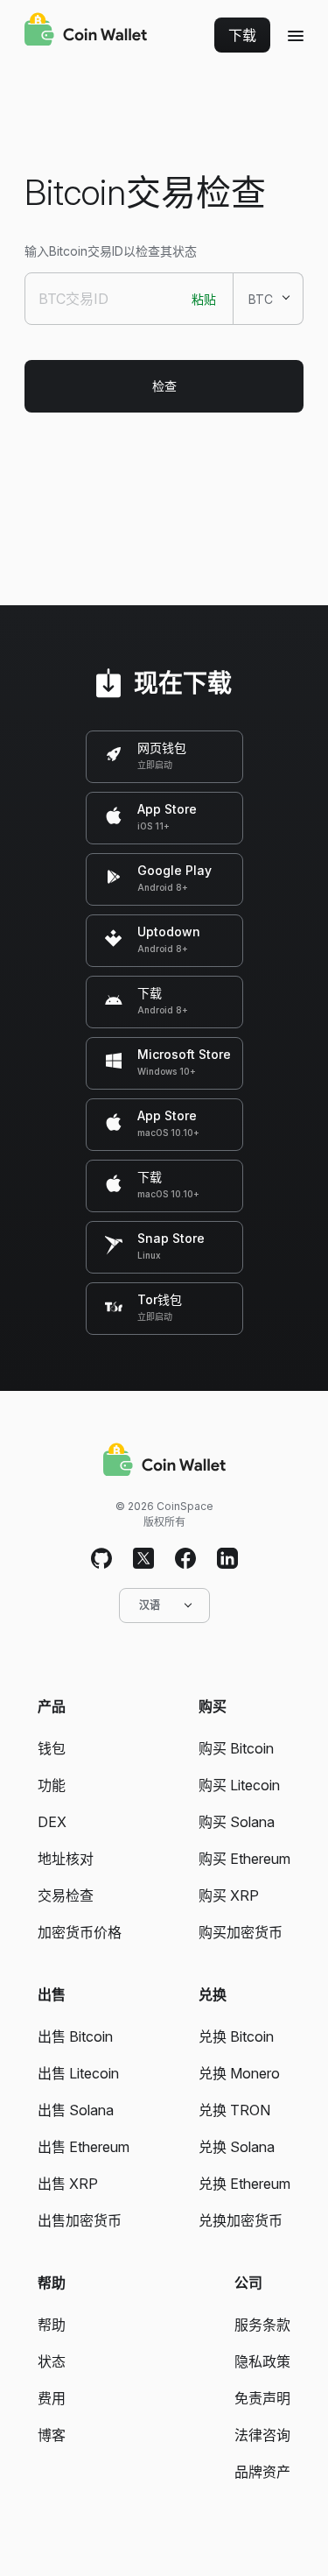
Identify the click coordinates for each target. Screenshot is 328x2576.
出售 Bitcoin (75, 2036)
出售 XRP (68, 2184)
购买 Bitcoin (236, 1748)
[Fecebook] (185, 1559)
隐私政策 (262, 2361)
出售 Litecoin (78, 2073)
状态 (52, 2361)
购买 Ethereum (244, 1859)
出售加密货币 (80, 2220)
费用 (52, 2398)
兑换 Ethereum (244, 2184)
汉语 (150, 1605)
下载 (242, 35)
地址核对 (66, 1859)
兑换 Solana (237, 2147)
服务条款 (262, 2325)
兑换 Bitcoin (236, 2036)
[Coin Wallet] (86, 32)
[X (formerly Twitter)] (143, 1559)
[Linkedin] (227, 1559)
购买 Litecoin (239, 1785)
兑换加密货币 (241, 2220)
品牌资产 (262, 2472)
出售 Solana (76, 2110)
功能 (52, 1785)
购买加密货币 (241, 1932)
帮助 (52, 2325)
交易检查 (66, 1895)
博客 (52, 2435)
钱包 (52, 1748)
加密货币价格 (80, 1932)
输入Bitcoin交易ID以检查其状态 (111, 251)
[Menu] (296, 35)
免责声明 (262, 2398)
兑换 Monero (239, 2073)
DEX (52, 1822)
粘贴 (204, 299)
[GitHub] (101, 1559)
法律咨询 (262, 2435)
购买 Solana (237, 1822)
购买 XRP (229, 1895)
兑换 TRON (234, 2110)
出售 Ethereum (84, 2147)
